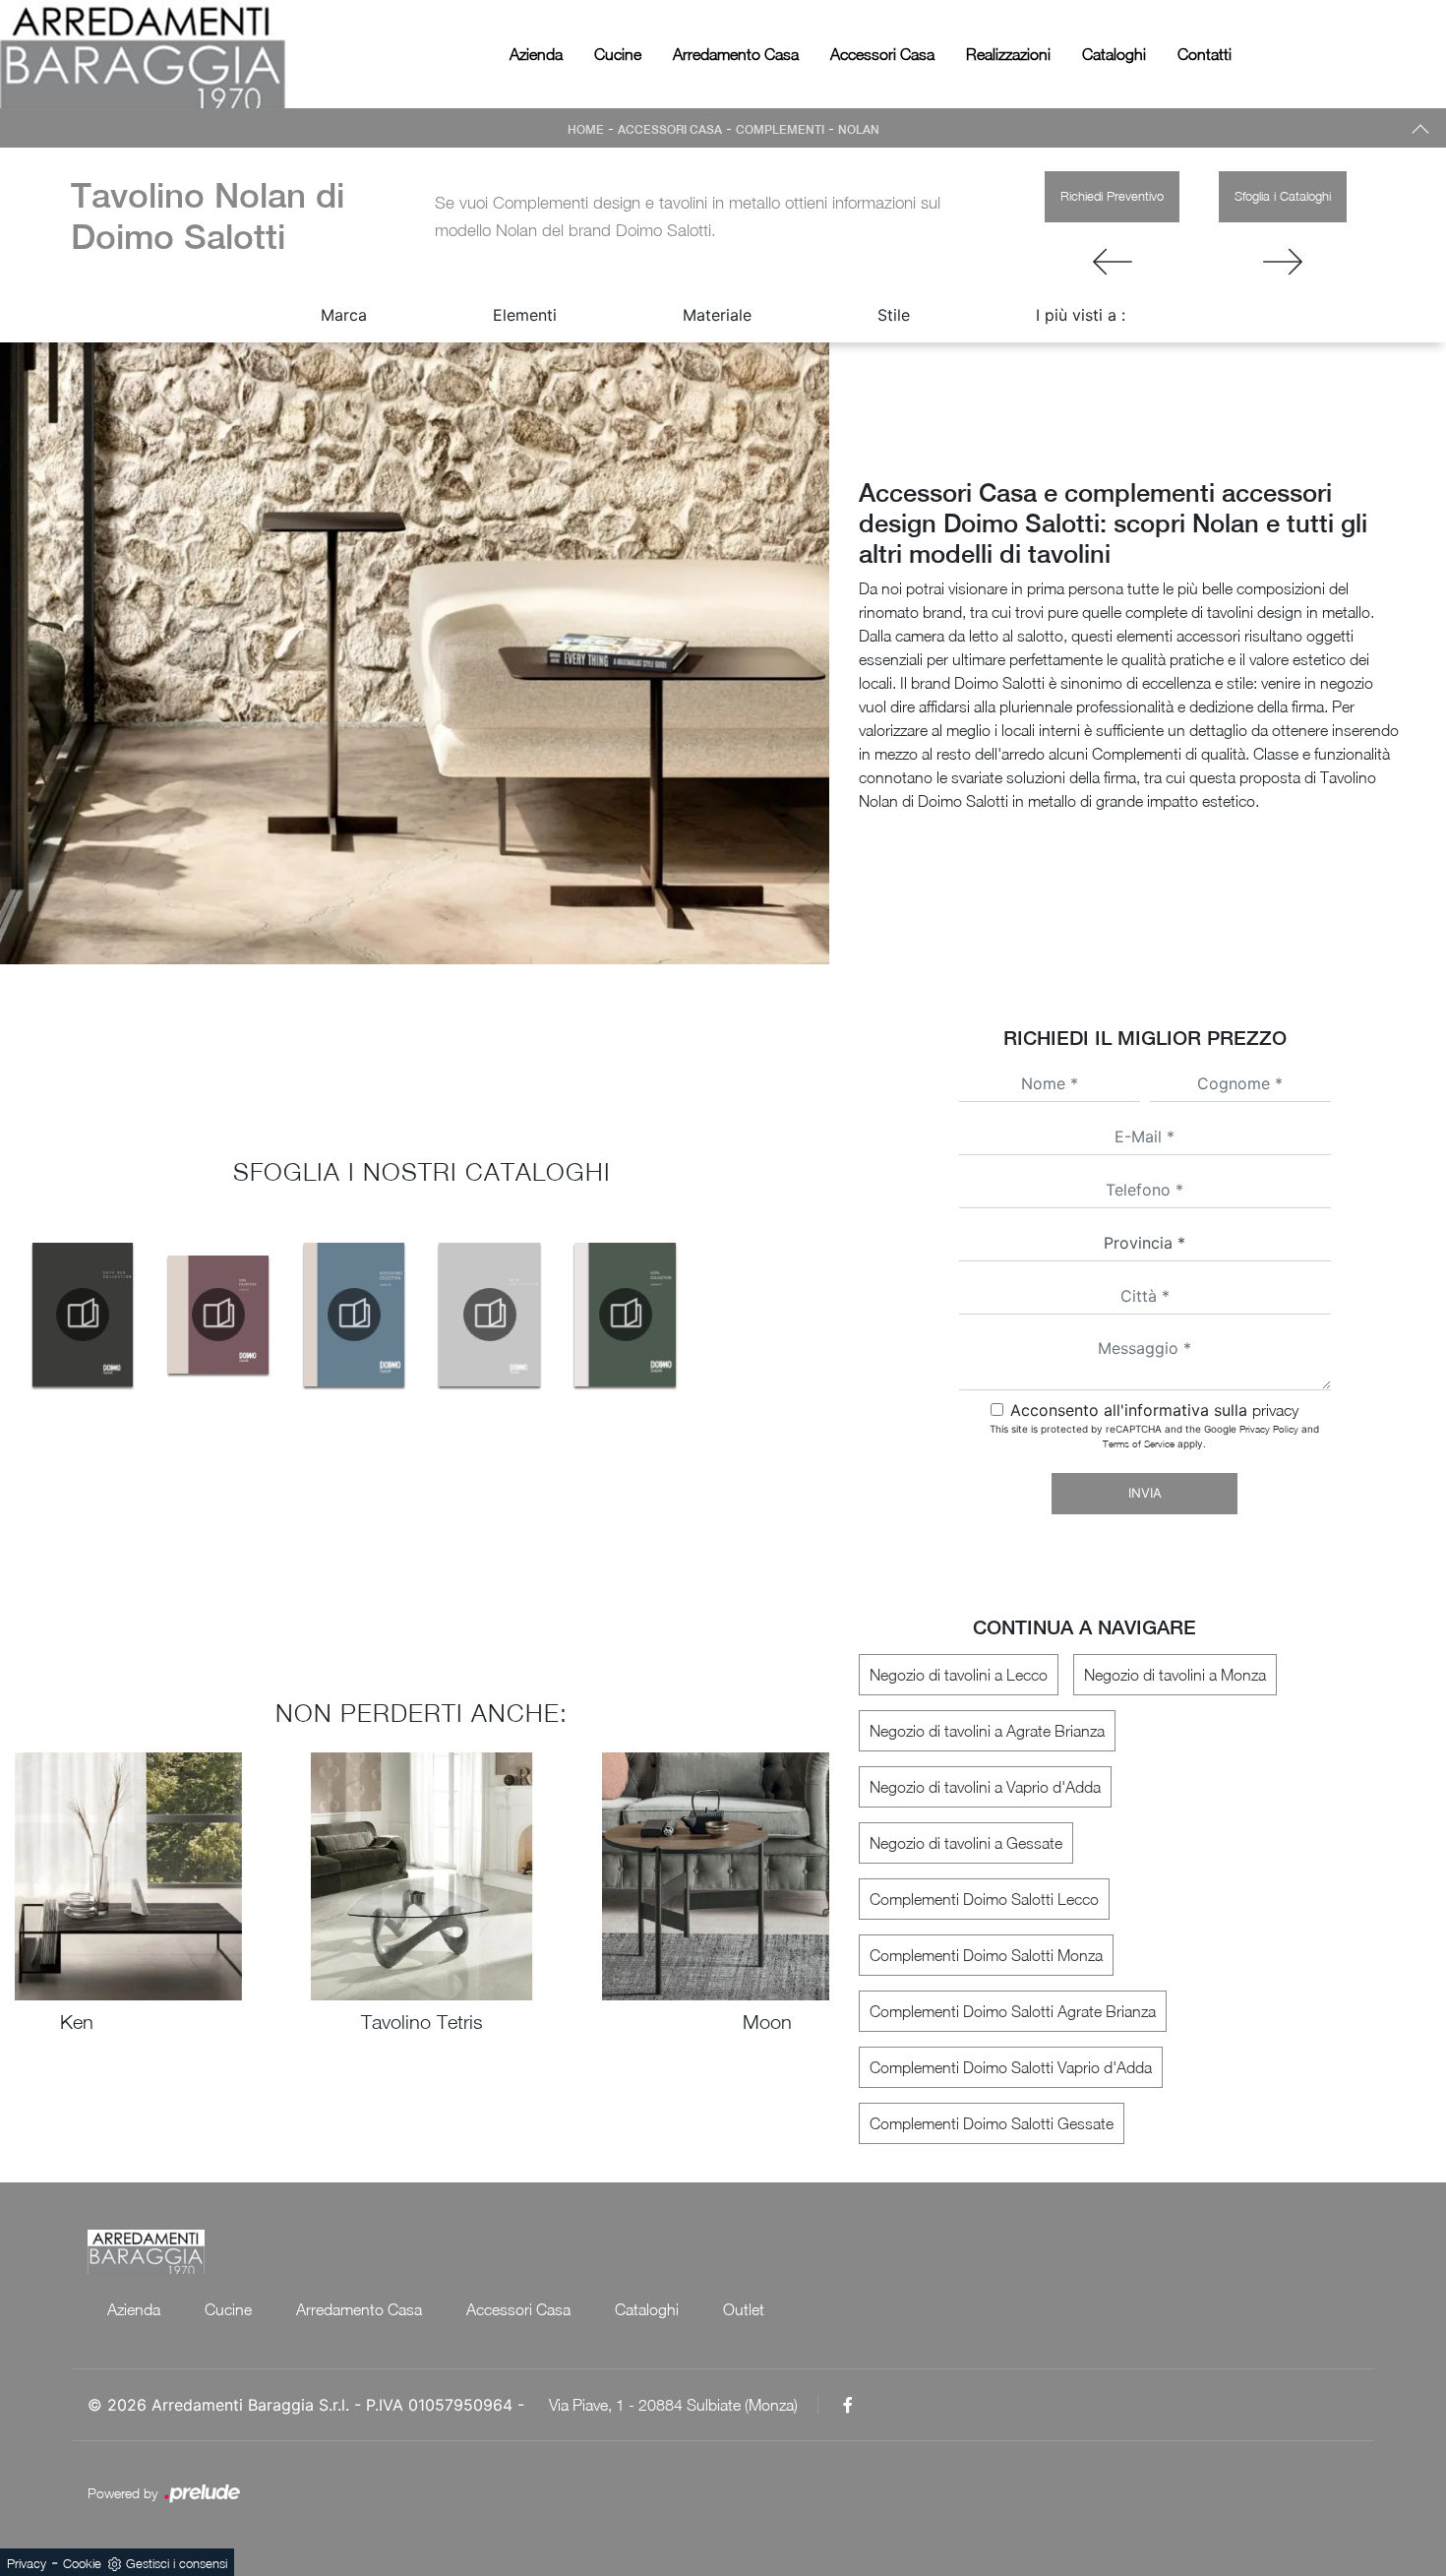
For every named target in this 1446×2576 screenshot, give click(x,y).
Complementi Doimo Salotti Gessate (992, 2123)
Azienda (536, 54)
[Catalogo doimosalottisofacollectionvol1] (626, 1315)
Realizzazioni (1008, 54)
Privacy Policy (1269, 1429)
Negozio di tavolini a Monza (1175, 1675)
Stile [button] (894, 315)
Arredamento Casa (736, 54)
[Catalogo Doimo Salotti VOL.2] (218, 1315)
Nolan (859, 130)
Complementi (780, 130)
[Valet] (1283, 262)
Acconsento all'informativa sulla (1154, 1410)
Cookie (82, 2563)
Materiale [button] (717, 315)
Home (586, 130)
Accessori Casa (882, 54)
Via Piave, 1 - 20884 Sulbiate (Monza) (673, 2405)
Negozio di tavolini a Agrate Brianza (987, 1731)
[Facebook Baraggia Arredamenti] (848, 2405)
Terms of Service (1139, 1443)
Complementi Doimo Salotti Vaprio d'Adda (1011, 2067)
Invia (1145, 1493)
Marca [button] (344, 315)
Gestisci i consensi (177, 2563)
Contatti (1205, 54)
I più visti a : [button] (1081, 315)
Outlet (744, 2309)
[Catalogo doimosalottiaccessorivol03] (354, 1315)
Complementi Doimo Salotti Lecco (984, 1899)
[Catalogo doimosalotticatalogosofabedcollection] (83, 1315)
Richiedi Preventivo (1112, 196)
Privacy (27, 2563)
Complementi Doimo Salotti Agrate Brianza (1013, 2011)
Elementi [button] (525, 315)
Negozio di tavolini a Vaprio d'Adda (985, 1787)
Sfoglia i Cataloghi (1283, 196)
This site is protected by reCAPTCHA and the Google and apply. (1154, 1436)
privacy (1275, 1410)
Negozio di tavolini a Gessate (966, 1843)
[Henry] (1112, 262)
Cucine (618, 54)
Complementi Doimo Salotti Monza (986, 1955)
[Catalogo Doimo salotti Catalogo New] (490, 1315)
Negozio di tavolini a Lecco (959, 1675)
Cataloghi (1114, 54)
